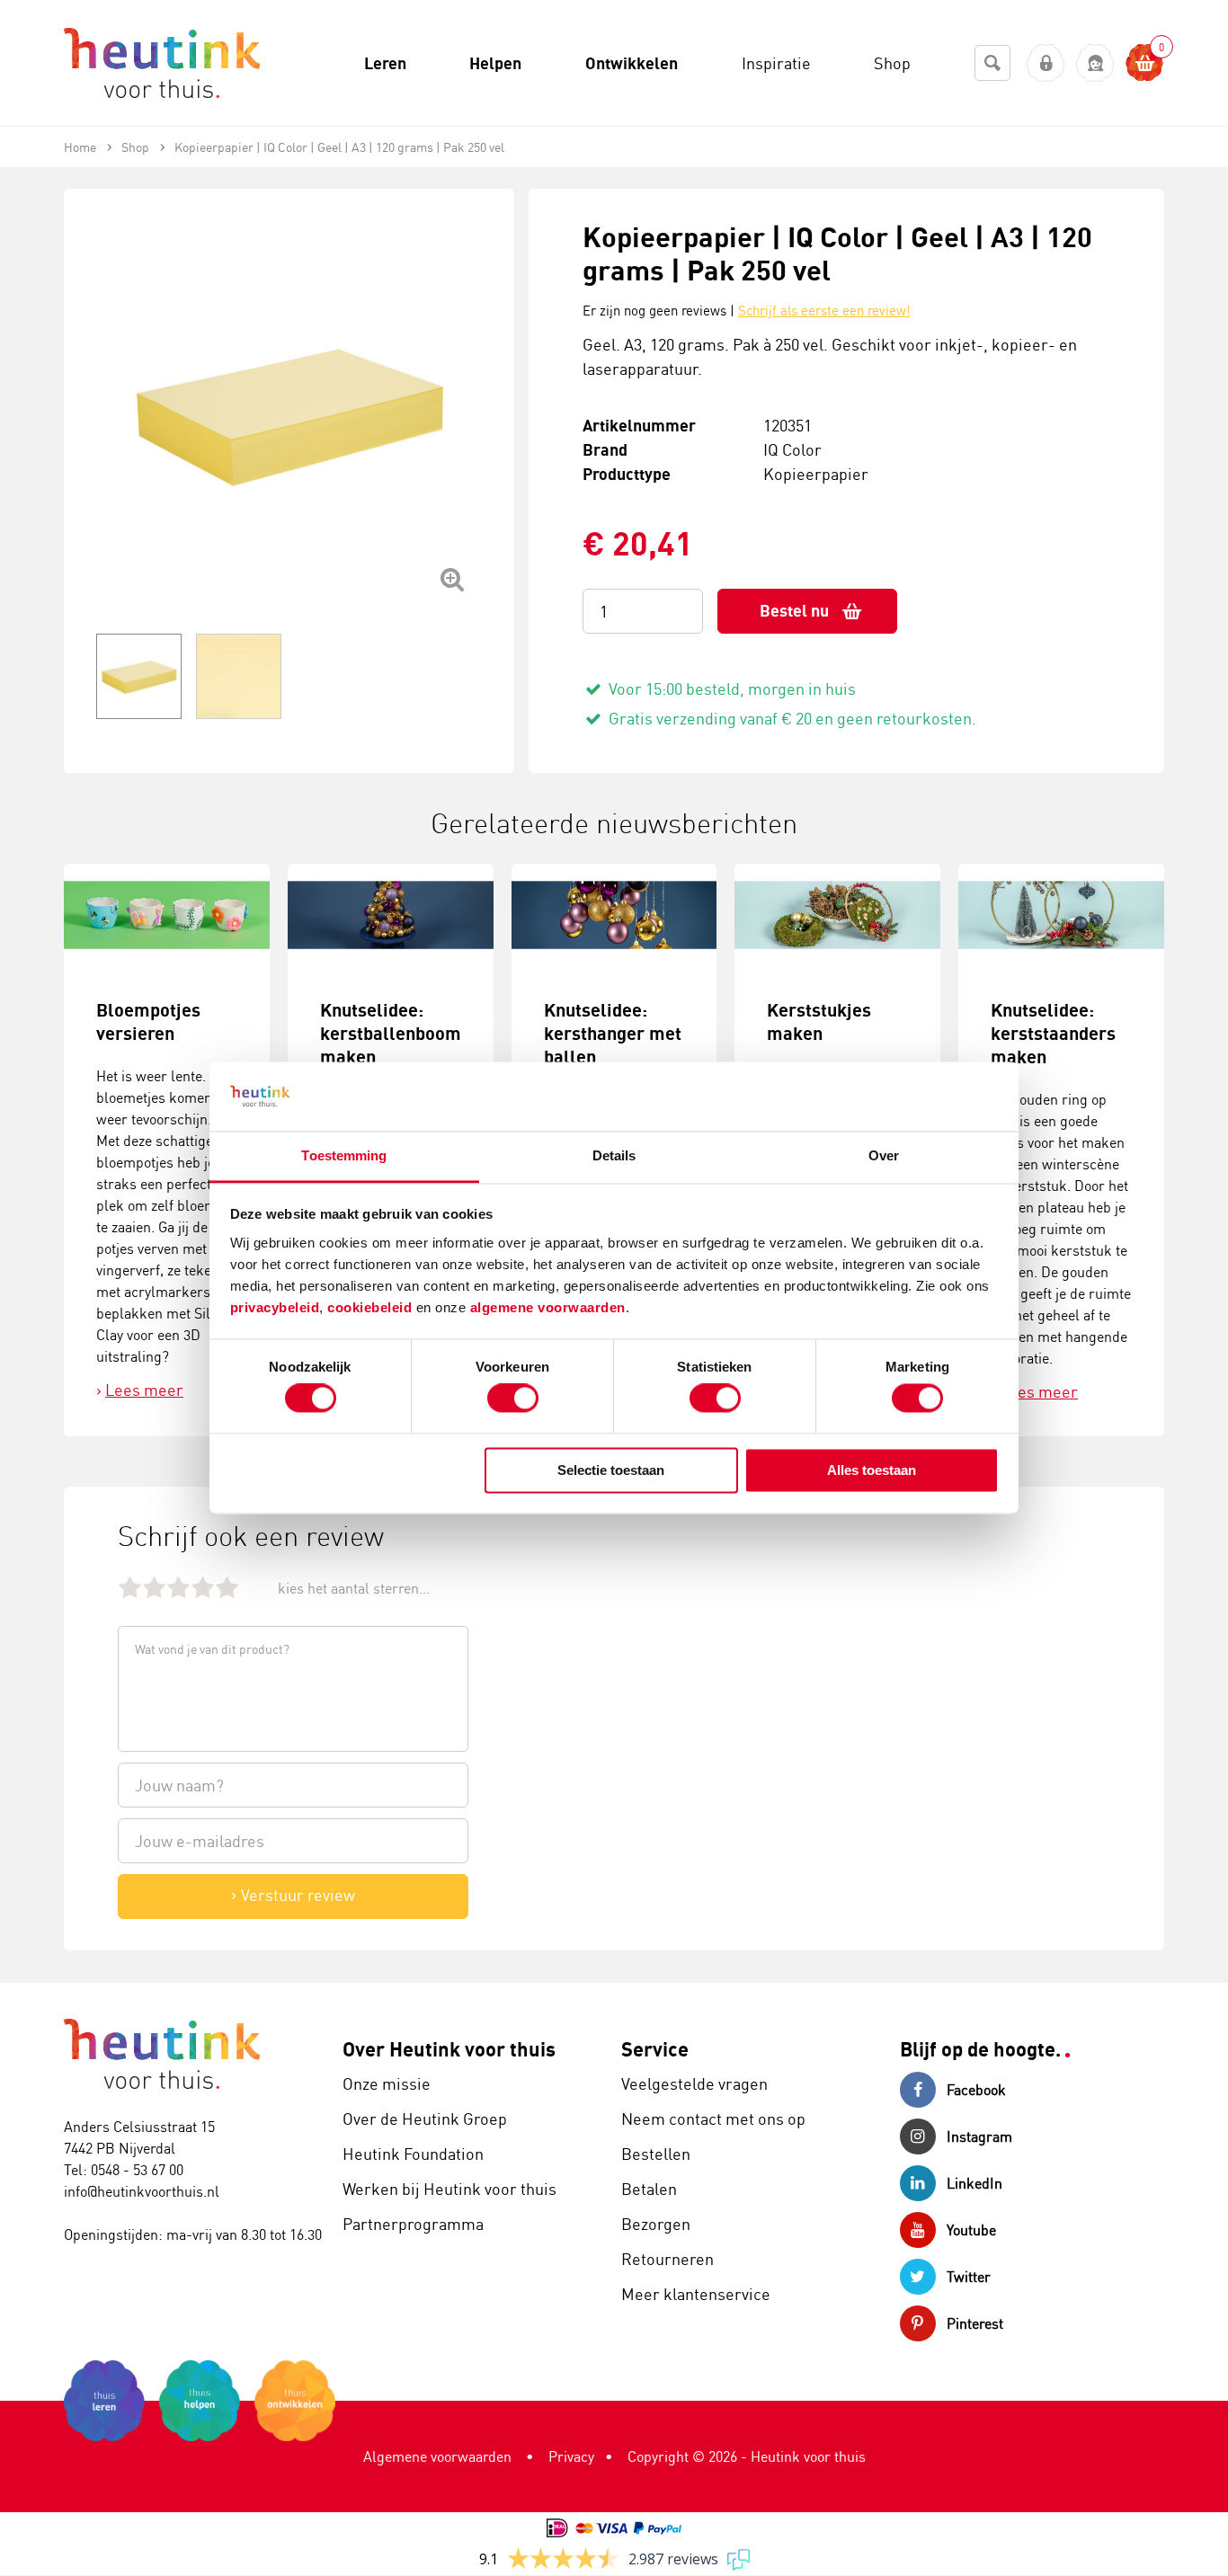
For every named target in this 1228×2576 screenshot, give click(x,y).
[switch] (513, 1399)
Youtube (971, 2230)
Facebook (976, 2090)
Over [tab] (884, 1155)
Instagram (979, 2136)
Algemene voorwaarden (437, 2456)
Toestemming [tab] (344, 1155)
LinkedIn (974, 2183)
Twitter (969, 2277)
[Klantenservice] (1095, 63)
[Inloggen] (1046, 63)
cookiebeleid (372, 1307)
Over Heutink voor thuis (449, 2049)
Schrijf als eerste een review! (824, 311)
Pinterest (975, 2323)
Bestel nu (794, 611)
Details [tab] (614, 1155)
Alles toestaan (872, 1470)
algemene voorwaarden (548, 1307)
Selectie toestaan (611, 1470)
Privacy (571, 2456)
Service (655, 2049)
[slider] (178, 1587)
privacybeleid (275, 1307)
